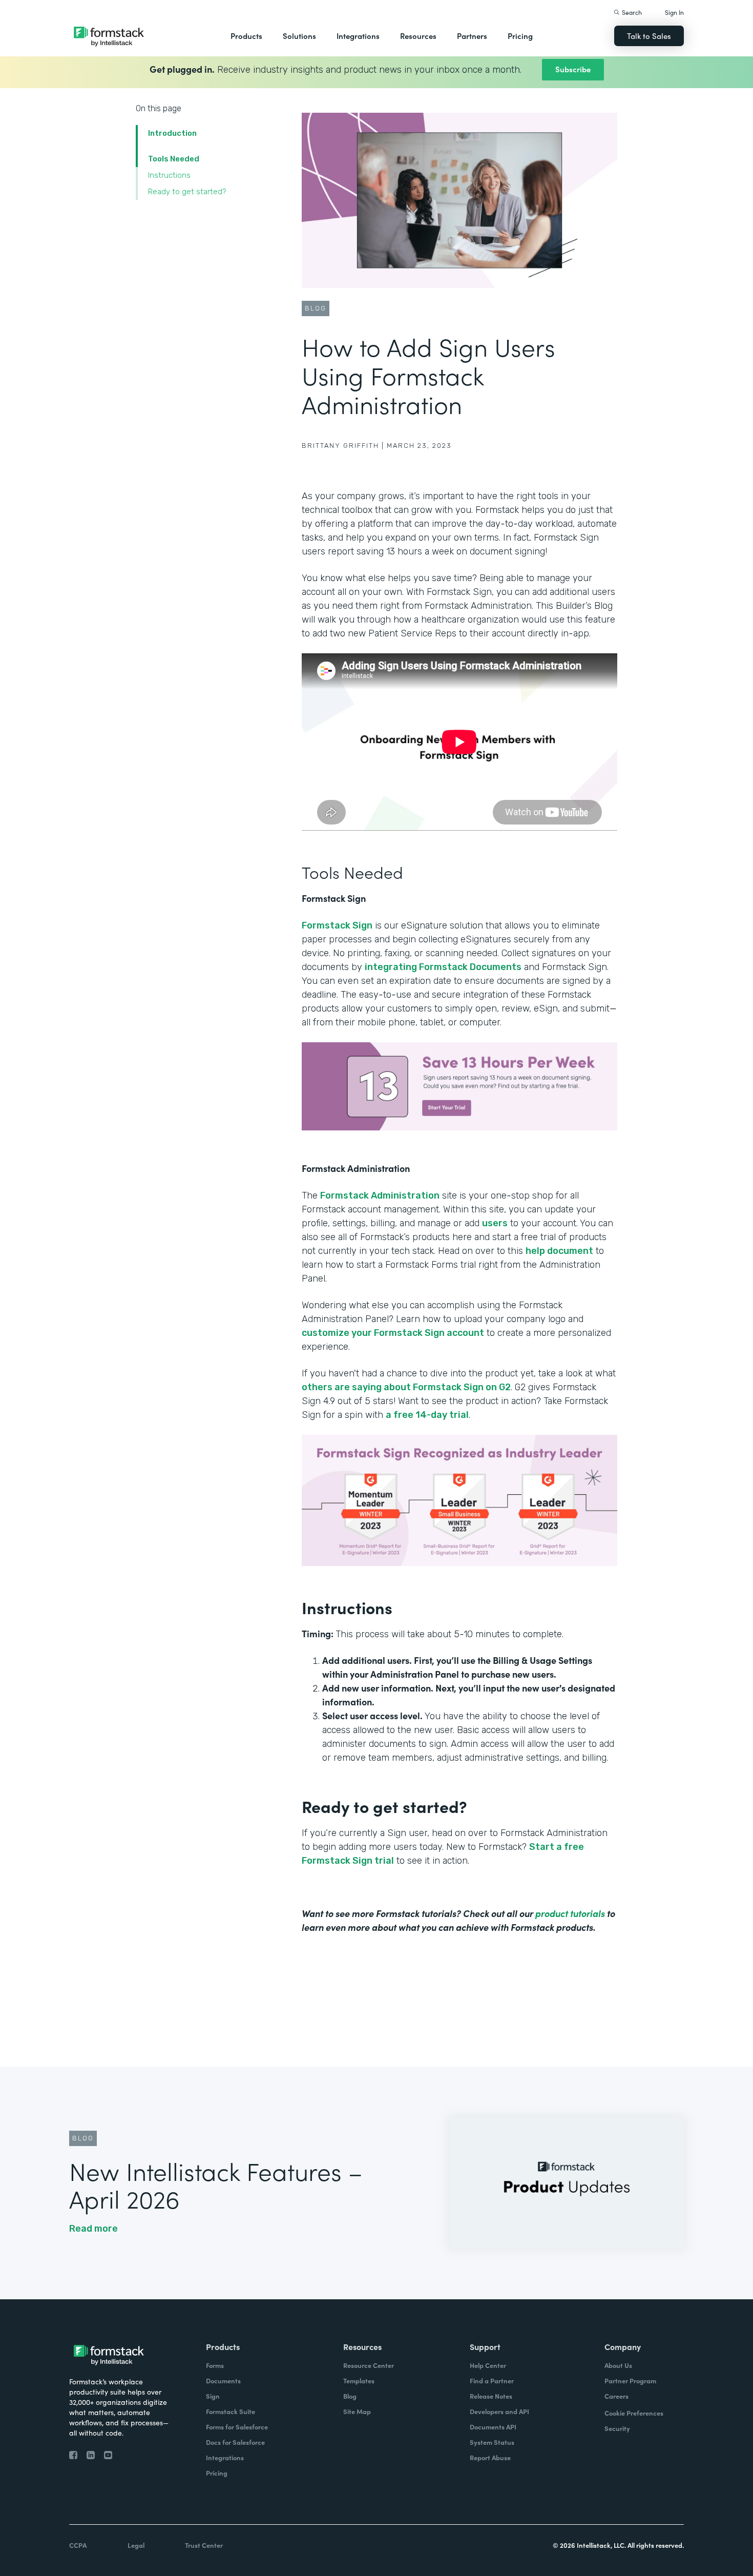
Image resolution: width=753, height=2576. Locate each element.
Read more (93, 2229)
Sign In (674, 12)
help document (559, 1251)
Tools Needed (174, 159)
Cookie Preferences (634, 2413)
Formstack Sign (337, 925)
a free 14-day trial (427, 1415)
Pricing (520, 36)
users (495, 1223)
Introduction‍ (172, 133)
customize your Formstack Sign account (393, 1333)
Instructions (170, 175)
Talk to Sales (649, 36)
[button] (246, 36)
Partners (472, 36)
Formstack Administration (380, 1196)
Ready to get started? (187, 192)
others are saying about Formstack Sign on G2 (406, 1387)
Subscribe (573, 69)
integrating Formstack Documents (443, 967)
